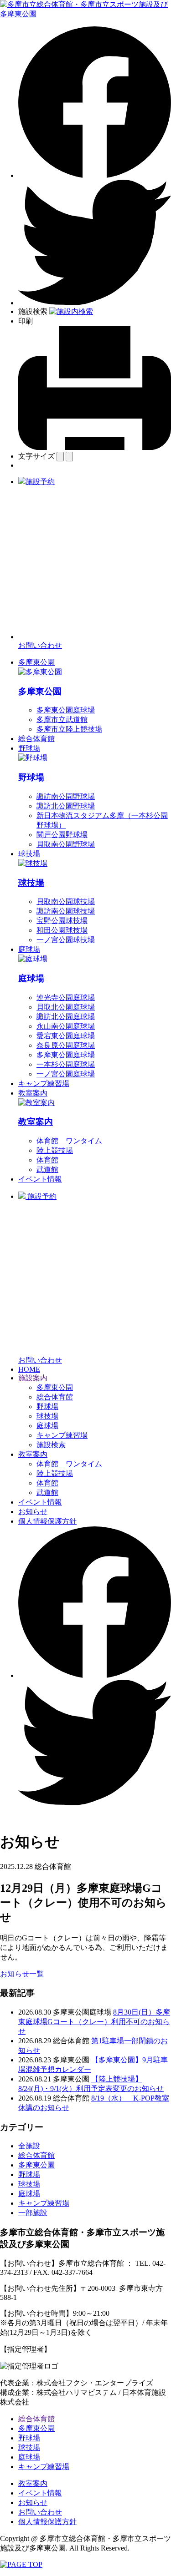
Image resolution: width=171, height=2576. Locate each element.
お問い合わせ (40, 2512)
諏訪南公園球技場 (66, 911)
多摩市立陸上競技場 (69, 729)
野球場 (29, 748)
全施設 (29, 2146)
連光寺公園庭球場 (66, 998)
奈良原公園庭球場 (66, 1045)
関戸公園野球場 (62, 835)
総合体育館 (36, 739)
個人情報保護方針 (47, 1521)
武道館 (47, 1169)
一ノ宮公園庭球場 (66, 1074)
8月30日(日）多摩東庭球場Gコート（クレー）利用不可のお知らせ (94, 2022)
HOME (29, 1369)
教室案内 (33, 1093)
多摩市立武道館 (62, 720)
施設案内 (33, 1378)
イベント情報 (40, 1179)
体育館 (47, 1160)
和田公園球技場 (62, 930)
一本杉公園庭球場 (66, 1064)
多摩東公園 (36, 662)
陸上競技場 (55, 1150)
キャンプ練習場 (44, 1083)
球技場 (29, 854)
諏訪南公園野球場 (66, 796)
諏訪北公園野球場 (66, 806)
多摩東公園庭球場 (66, 710)
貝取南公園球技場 (66, 902)
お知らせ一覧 (22, 1974)
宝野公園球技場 (62, 921)
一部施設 (33, 2213)
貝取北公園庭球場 (66, 1007)
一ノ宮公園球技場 (66, 940)
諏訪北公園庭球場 (66, 1017)
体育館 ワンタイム (69, 1141)
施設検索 (51, 1445)
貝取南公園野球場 (66, 844)
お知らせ (33, 1512)
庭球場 (29, 949)
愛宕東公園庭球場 (66, 1036)
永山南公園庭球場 (66, 1026)
